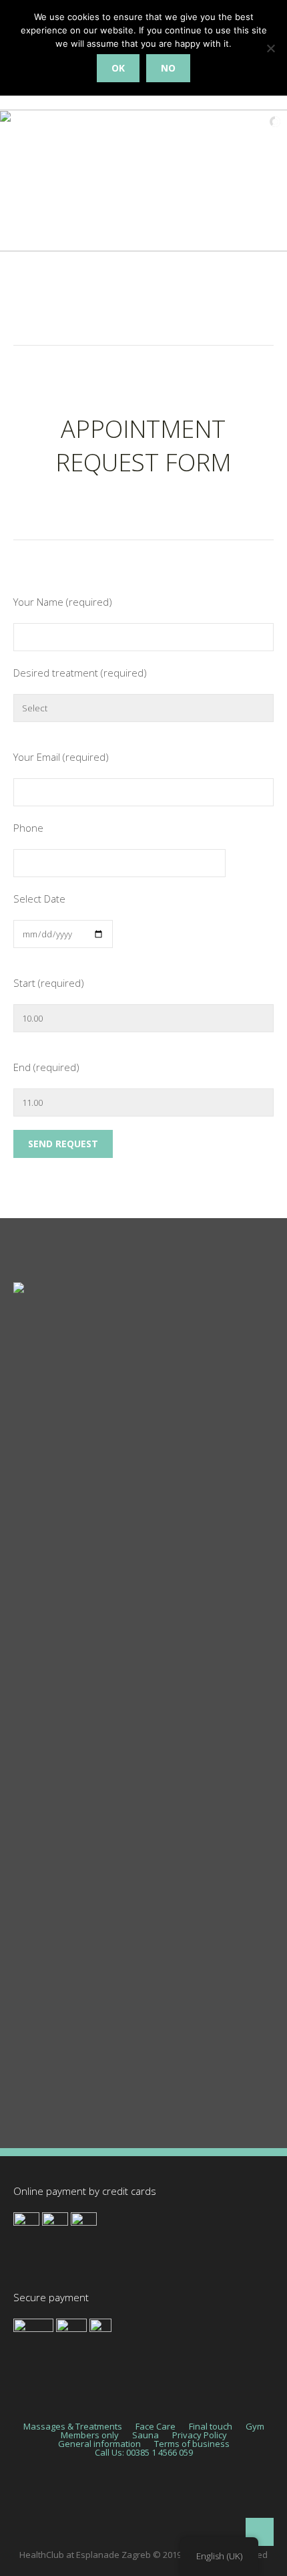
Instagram (36, 2008)
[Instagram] (146, 2503)
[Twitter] (66, 2503)
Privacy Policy (200, 2435)
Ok (118, 68)
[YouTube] (226, 2503)
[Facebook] (106, 2503)
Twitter (29, 1978)
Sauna (28, 1829)
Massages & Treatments (69, 1712)
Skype (27, 2037)
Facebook (35, 1949)
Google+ (32, 2067)
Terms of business (192, 2444)
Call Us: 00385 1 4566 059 (144, 2453)
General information (99, 2444)
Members (35, 1859)
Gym (24, 1800)
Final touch (38, 1770)
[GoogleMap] (186, 2503)
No (168, 68)
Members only (90, 2435)
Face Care (36, 1741)
